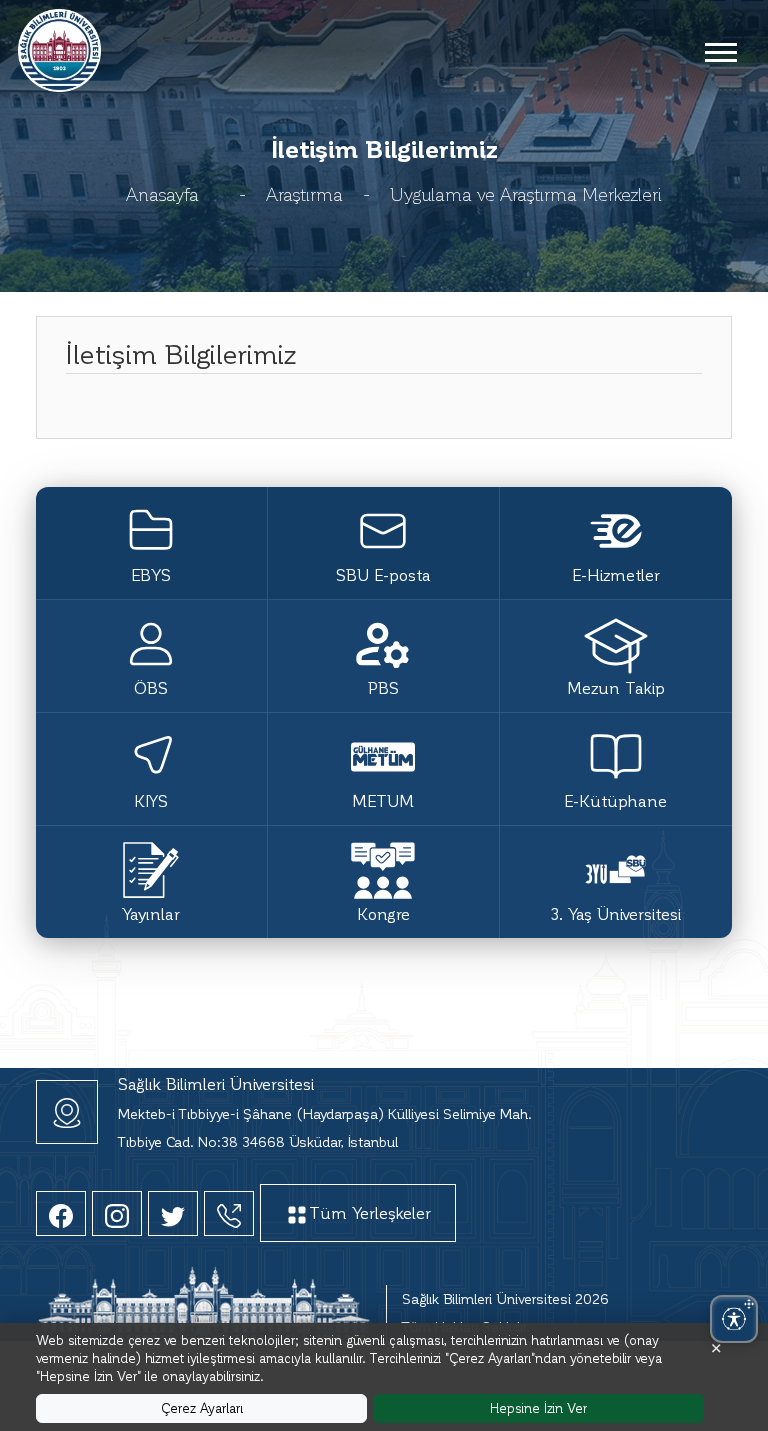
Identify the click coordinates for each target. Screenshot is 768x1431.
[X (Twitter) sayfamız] (173, 1213)
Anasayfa (162, 193)
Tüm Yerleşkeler (370, 1212)
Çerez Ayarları (202, 1407)
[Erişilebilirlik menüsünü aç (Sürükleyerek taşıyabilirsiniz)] (734, 1319)
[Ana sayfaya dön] (59, 47)
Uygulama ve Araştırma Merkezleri (526, 193)
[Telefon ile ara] (229, 1213)
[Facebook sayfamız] (61, 1213)
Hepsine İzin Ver (538, 1407)
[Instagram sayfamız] (117, 1213)
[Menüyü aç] (720, 51)
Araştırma (304, 193)
